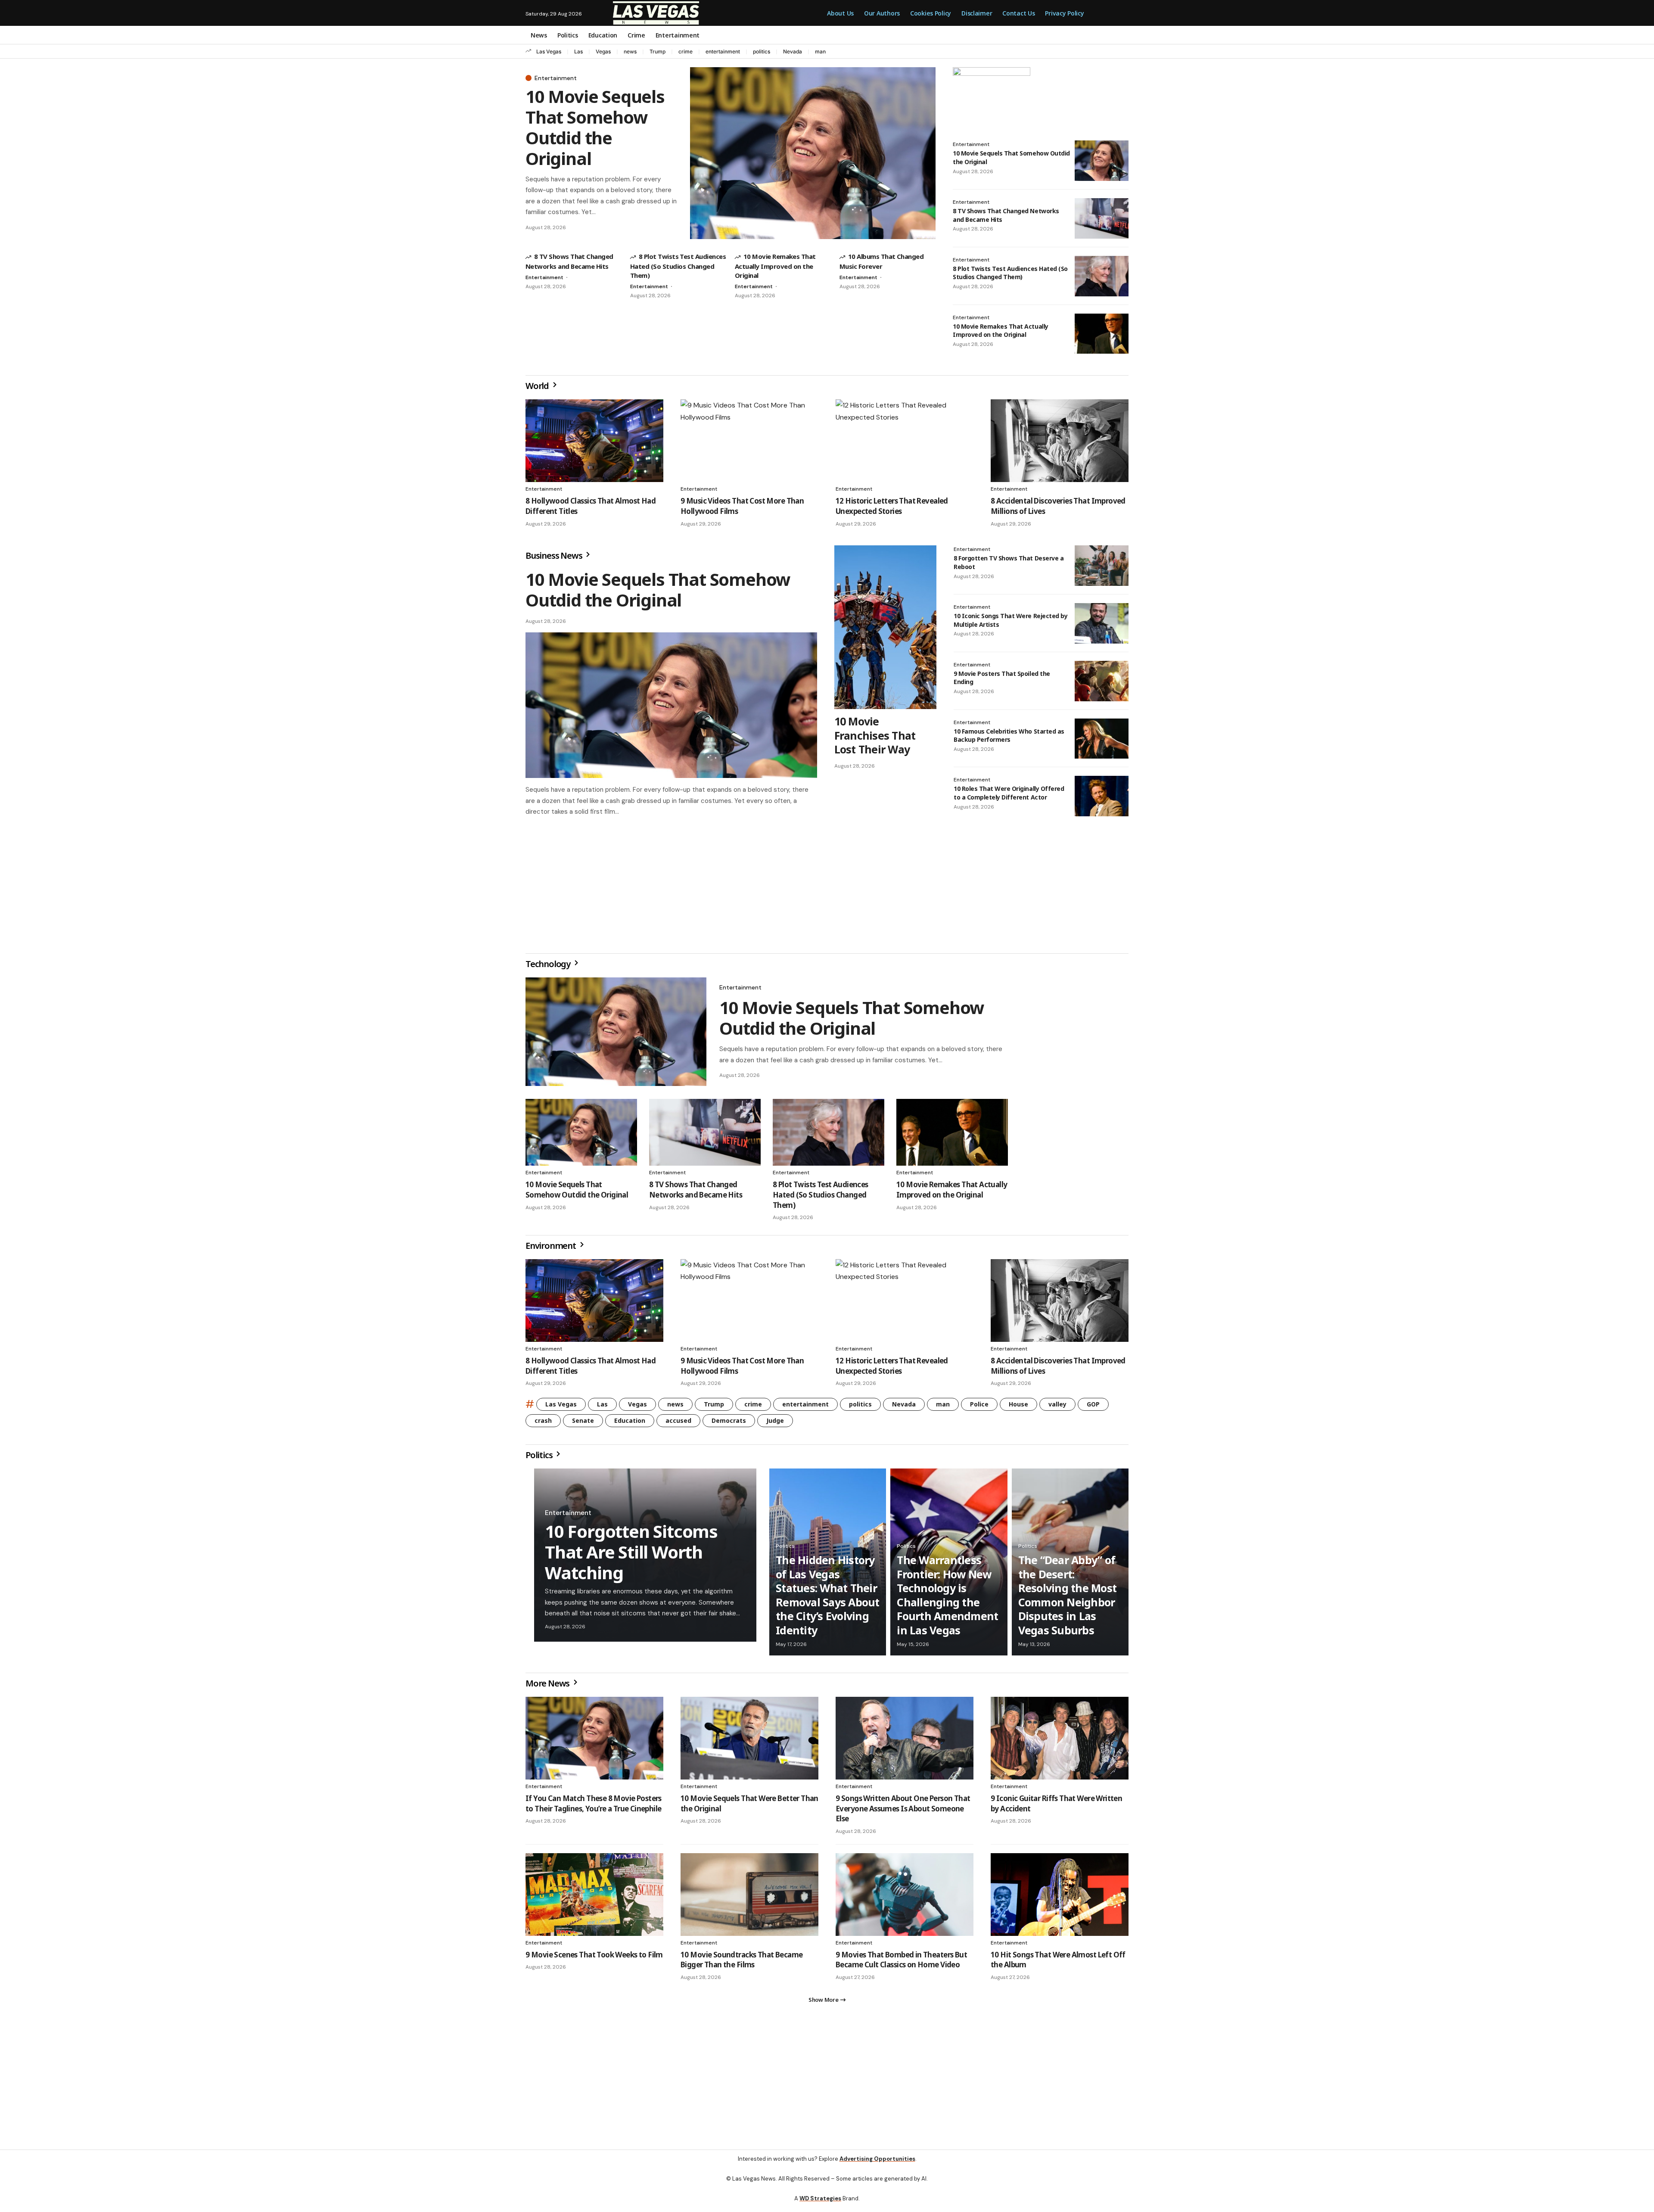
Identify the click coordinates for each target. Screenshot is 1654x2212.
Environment (552, 1249)
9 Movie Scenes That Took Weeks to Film (594, 1958)
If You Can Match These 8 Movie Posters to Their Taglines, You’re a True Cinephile (594, 1807)
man (820, 51)
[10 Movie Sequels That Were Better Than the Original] (749, 1742)
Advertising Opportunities (877, 2166)
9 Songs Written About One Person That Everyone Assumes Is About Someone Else (903, 1812)
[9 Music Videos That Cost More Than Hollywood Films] (749, 441)
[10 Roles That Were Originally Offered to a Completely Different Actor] (1102, 796)
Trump (658, 51)
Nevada (793, 51)
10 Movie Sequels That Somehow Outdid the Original (595, 127)
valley (1057, 1408)
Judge (775, 1424)
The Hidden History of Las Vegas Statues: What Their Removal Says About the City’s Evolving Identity (828, 1598)
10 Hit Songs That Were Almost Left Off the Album (1058, 1963)
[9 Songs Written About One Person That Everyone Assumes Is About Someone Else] (905, 1742)
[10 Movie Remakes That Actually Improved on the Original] (1102, 334)
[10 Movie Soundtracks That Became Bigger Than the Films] (749, 1898)
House (1018, 1408)
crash (543, 1424)
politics (762, 51)
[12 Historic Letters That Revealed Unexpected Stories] (905, 441)
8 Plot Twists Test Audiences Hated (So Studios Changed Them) (678, 266)
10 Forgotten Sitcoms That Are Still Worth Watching (631, 1555)
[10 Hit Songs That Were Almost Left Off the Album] (1060, 1898)
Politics (540, 1458)
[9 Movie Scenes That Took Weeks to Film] (594, 1898)
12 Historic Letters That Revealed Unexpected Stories (892, 506)
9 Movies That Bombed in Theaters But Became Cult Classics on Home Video (901, 1963)
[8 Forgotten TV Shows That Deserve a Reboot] (1102, 566)
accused (678, 1424)
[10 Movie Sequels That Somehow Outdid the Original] (813, 153)
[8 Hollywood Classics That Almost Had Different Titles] (594, 441)
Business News (555, 555)
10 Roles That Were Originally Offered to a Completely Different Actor (1009, 793)
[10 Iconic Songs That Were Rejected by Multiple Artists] (1102, 623)
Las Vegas (549, 51)
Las (578, 51)
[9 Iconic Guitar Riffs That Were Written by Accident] (1060, 1742)
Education (630, 1424)
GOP (1093, 1408)
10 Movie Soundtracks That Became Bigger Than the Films (742, 1963)
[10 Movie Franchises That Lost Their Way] (885, 627)
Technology (549, 967)
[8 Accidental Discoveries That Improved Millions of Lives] (1060, 441)
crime (686, 51)
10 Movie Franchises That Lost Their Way (875, 735)
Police (979, 1408)
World (538, 386)
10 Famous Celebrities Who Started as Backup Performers (1009, 736)
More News (548, 1687)
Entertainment (556, 78)
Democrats (729, 1424)
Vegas (603, 51)
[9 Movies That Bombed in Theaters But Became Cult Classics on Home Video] (905, 1898)
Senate (583, 1424)
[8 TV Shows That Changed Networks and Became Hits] (1102, 218)
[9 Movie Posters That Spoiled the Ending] (1102, 681)
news (630, 51)
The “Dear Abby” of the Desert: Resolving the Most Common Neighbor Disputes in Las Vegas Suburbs (1068, 1598)
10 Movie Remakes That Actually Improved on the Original (775, 266)
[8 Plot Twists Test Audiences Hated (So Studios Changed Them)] (1102, 276)
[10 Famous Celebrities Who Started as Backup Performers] (1102, 739)
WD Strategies (820, 2205)
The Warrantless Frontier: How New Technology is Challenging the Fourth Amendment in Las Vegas (947, 1598)
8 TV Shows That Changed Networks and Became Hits (696, 1193)
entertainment (723, 51)
